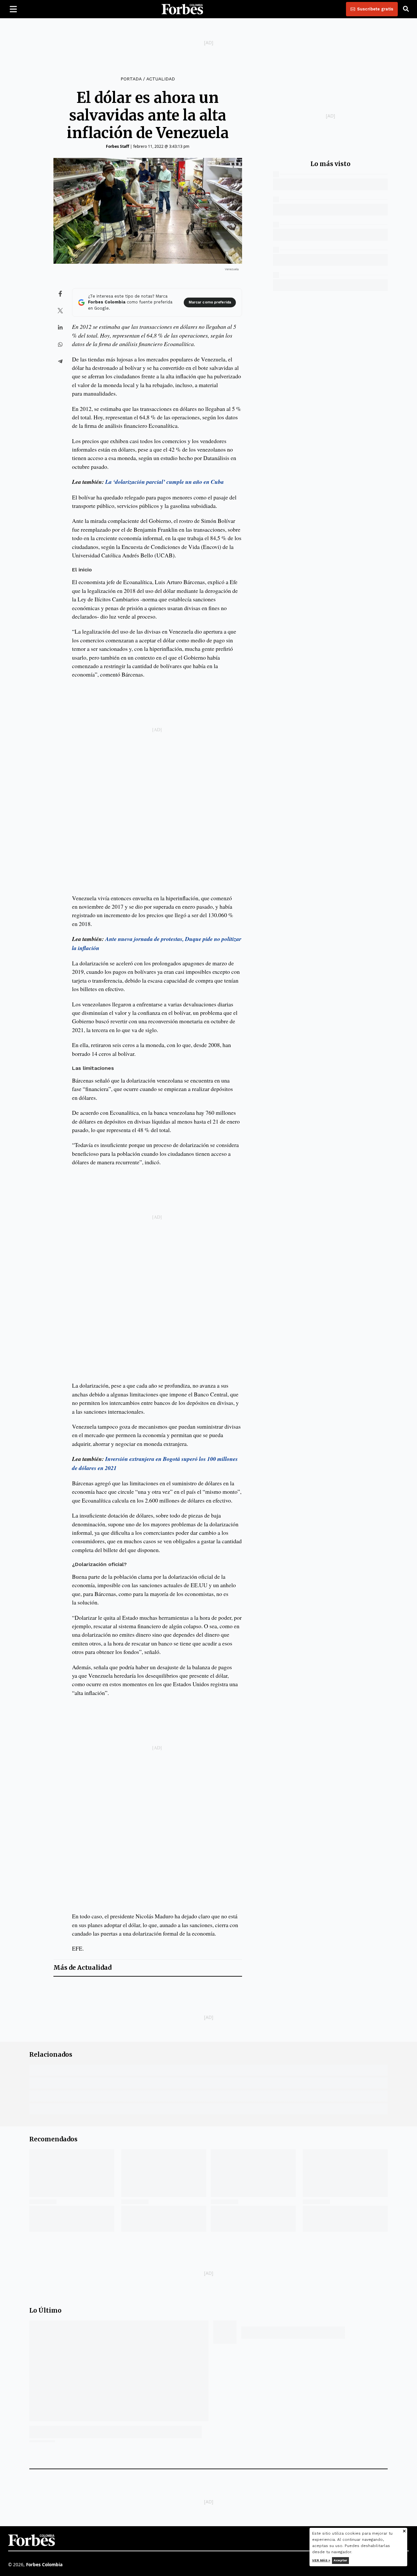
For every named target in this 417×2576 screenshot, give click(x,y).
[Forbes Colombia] (182, 9)
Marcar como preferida (210, 302)
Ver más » (321, 2560)
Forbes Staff (117, 146)
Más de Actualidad (82, 1968)
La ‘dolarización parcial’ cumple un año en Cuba (165, 482)
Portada (131, 79)
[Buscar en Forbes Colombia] (406, 9)
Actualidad (161, 79)
